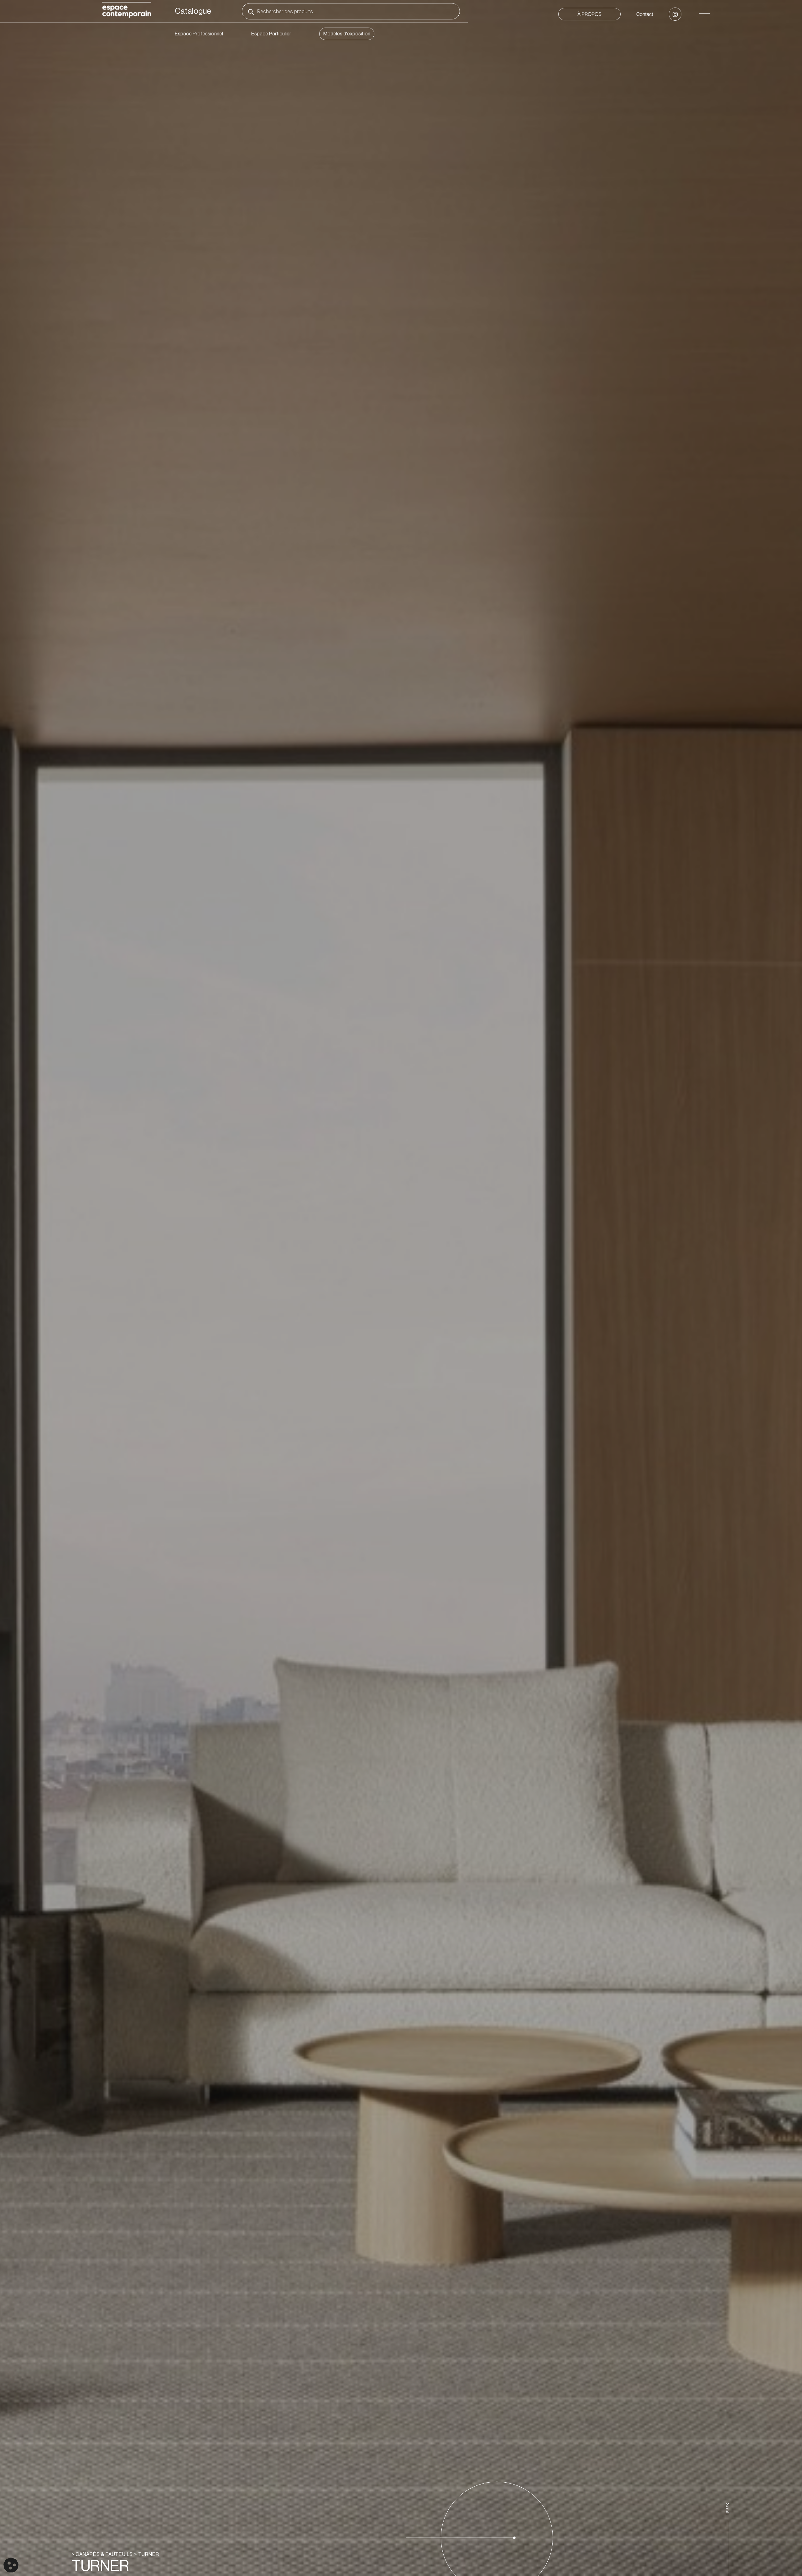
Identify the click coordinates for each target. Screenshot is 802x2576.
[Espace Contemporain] (127, 11)
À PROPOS (589, 14)
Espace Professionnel (199, 34)
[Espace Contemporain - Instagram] (675, 14)
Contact (645, 14)
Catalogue (193, 11)
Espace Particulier (271, 34)
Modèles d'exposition (347, 34)
